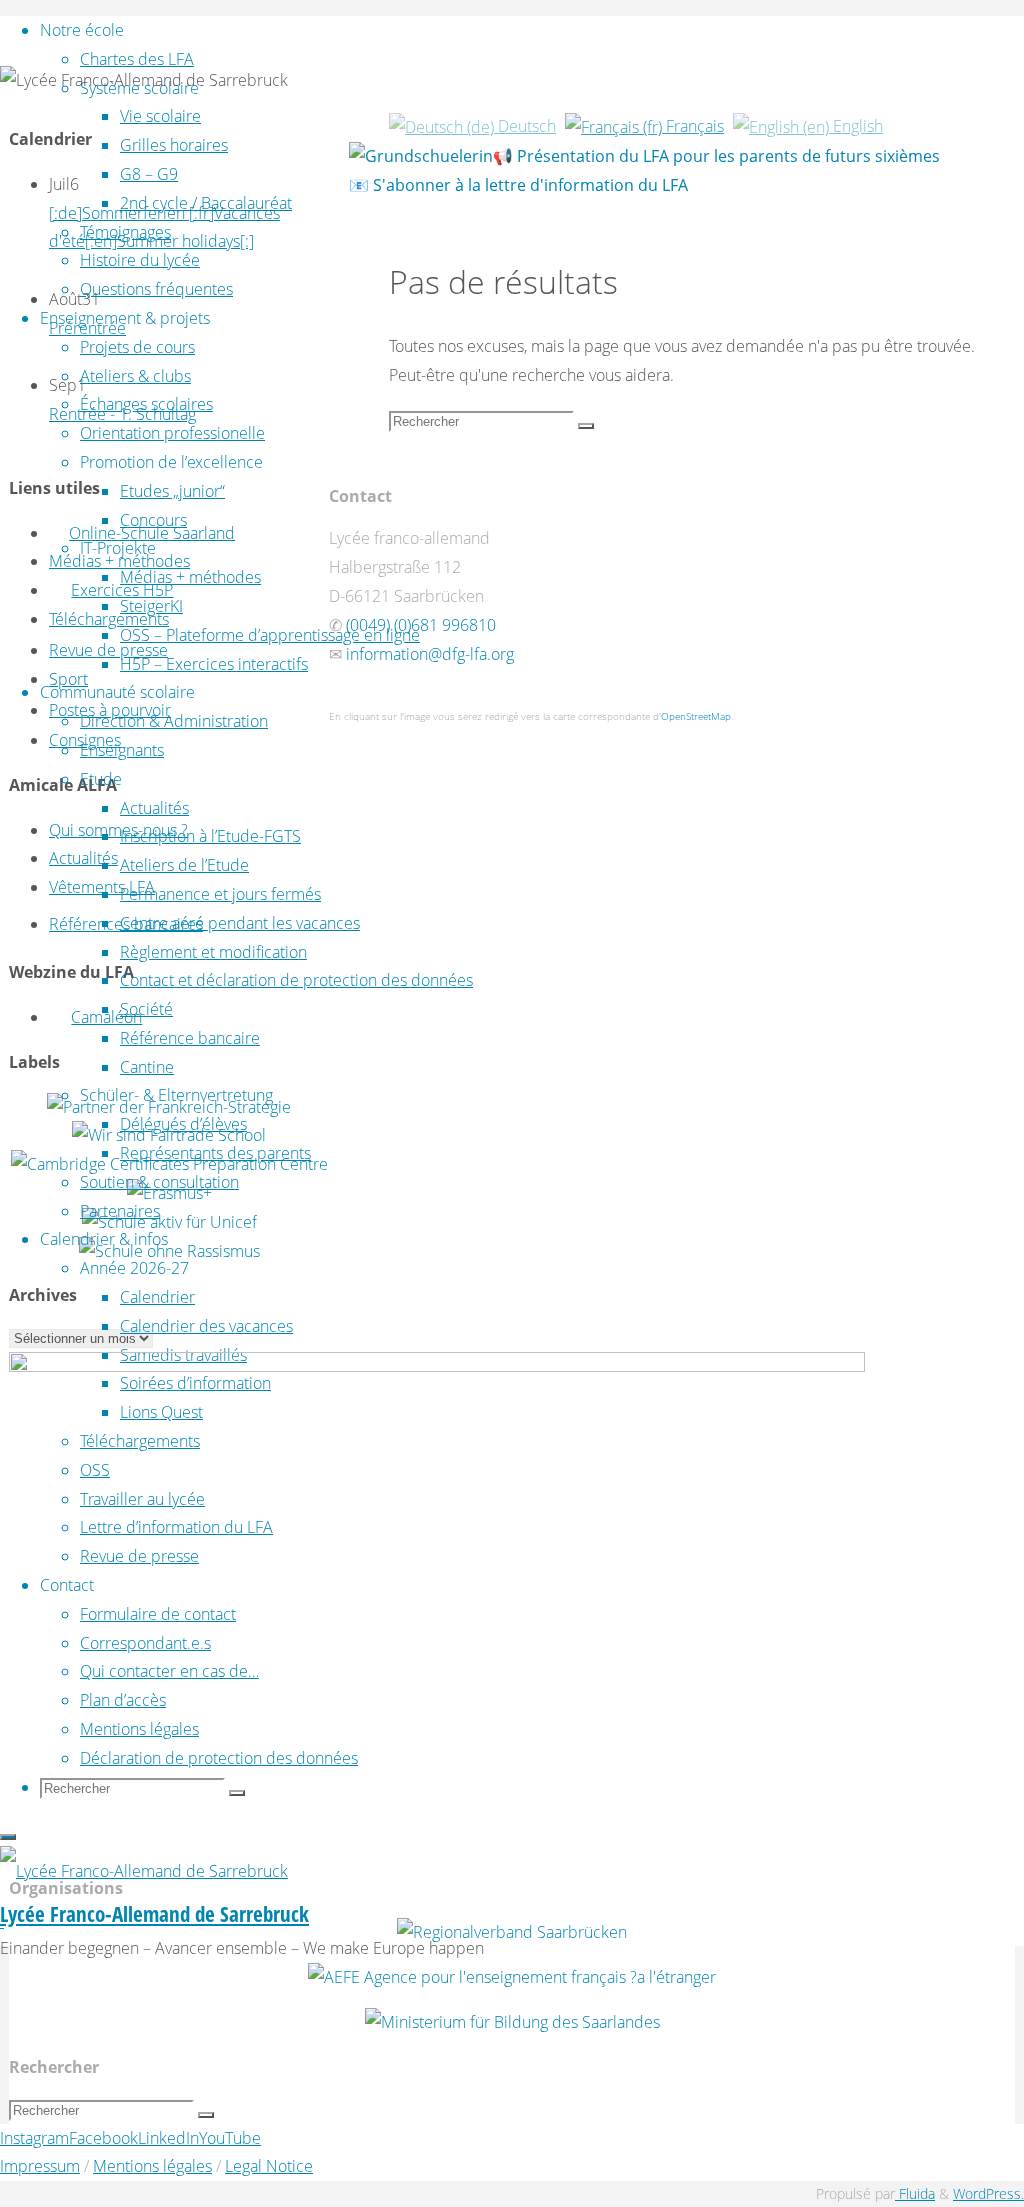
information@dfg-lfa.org (430, 654)
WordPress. (988, 2193)
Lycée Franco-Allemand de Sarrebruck (154, 1914)
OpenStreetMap (696, 716)
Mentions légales (152, 2166)
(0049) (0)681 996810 (421, 625)
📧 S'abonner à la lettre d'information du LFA (518, 185)
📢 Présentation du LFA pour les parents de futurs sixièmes (716, 156)
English (856, 126)
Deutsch (525, 126)
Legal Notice (269, 2166)
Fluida (915, 2193)
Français (693, 126)
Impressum (40, 2166)
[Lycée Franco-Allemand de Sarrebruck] (144, 1871)
